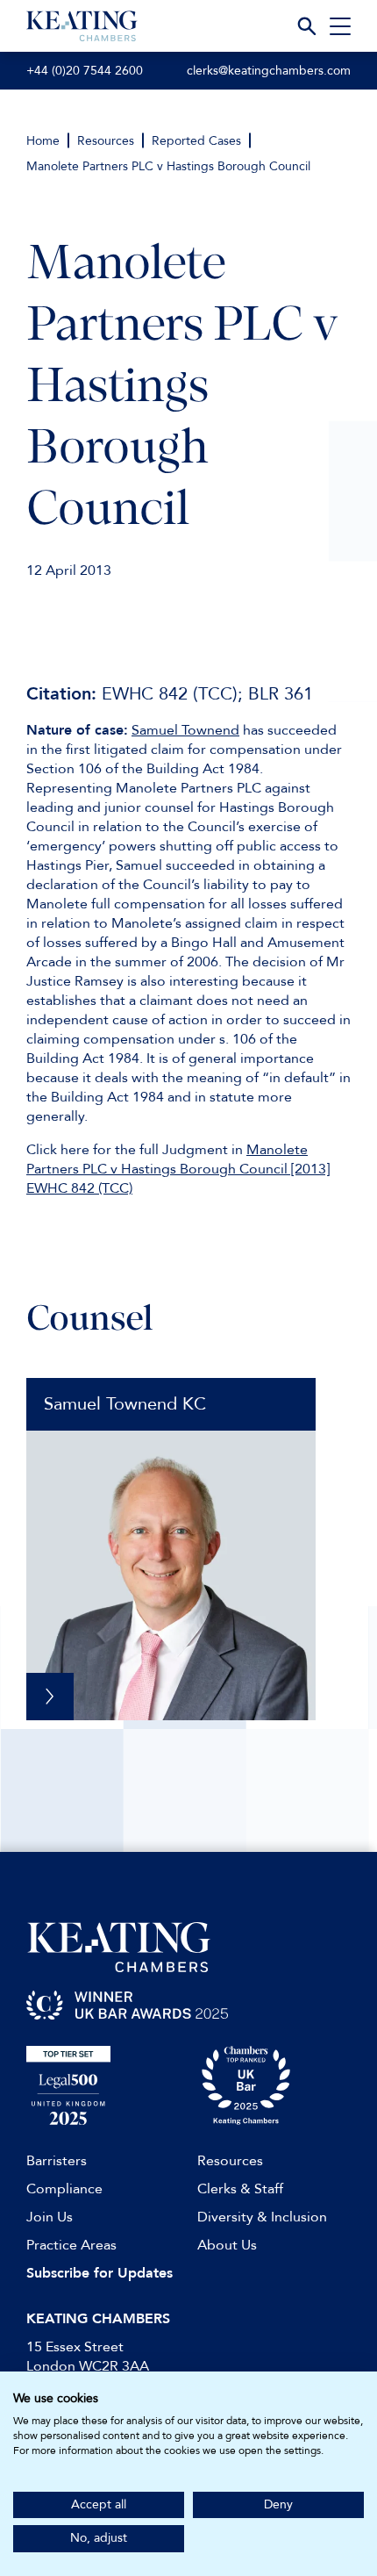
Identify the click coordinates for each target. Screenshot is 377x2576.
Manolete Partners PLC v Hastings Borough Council (168, 166)
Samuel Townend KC (125, 1404)
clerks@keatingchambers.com (269, 71)
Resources (106, 141)
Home (43, 141)
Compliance (64, 2189)
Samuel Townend (185, 730)
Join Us (50, 2217)
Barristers (57, 2161)
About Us (227, 2245)
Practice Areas (71, 2245)
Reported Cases (196, 141)
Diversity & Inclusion (262, 2217)
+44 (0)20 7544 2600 (85, 71)
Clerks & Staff (240, 2189)
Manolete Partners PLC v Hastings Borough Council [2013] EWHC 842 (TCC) (178, 1169)
